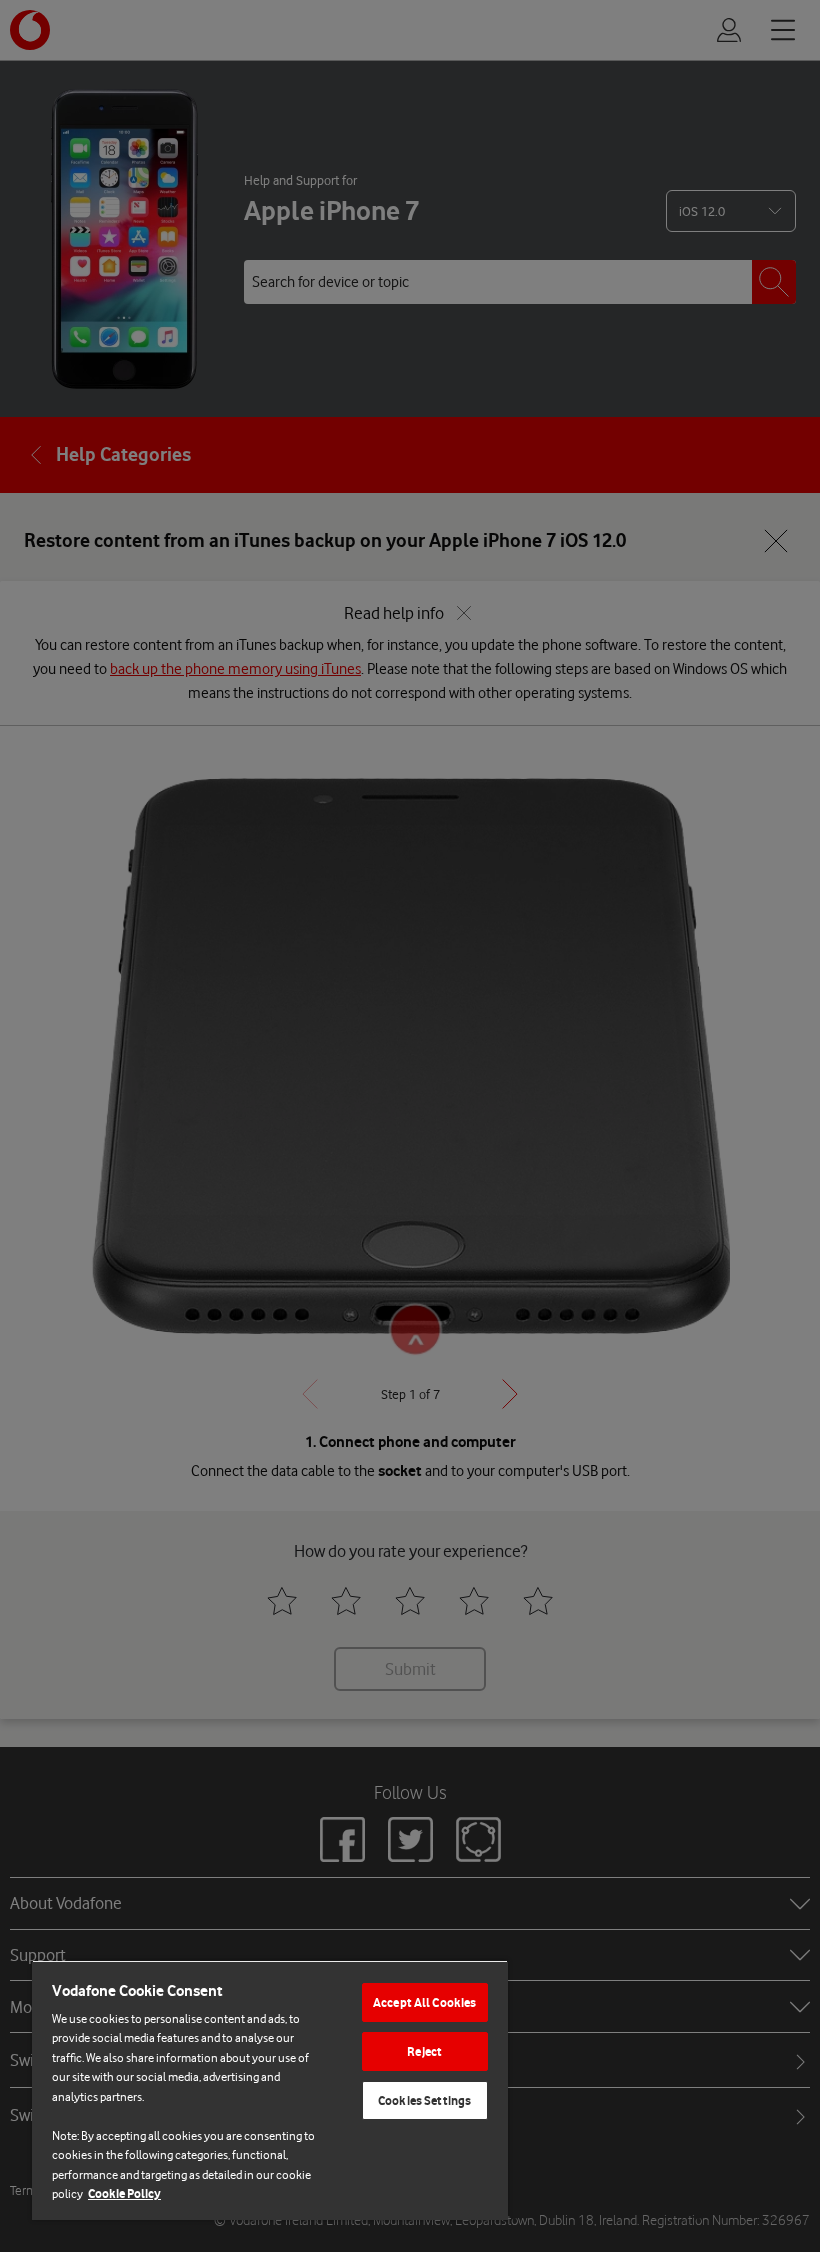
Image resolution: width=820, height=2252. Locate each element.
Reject (424, 2051)
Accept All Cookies (424, 2002)
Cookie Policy (124, 2193)
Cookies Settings (424, 2100)
